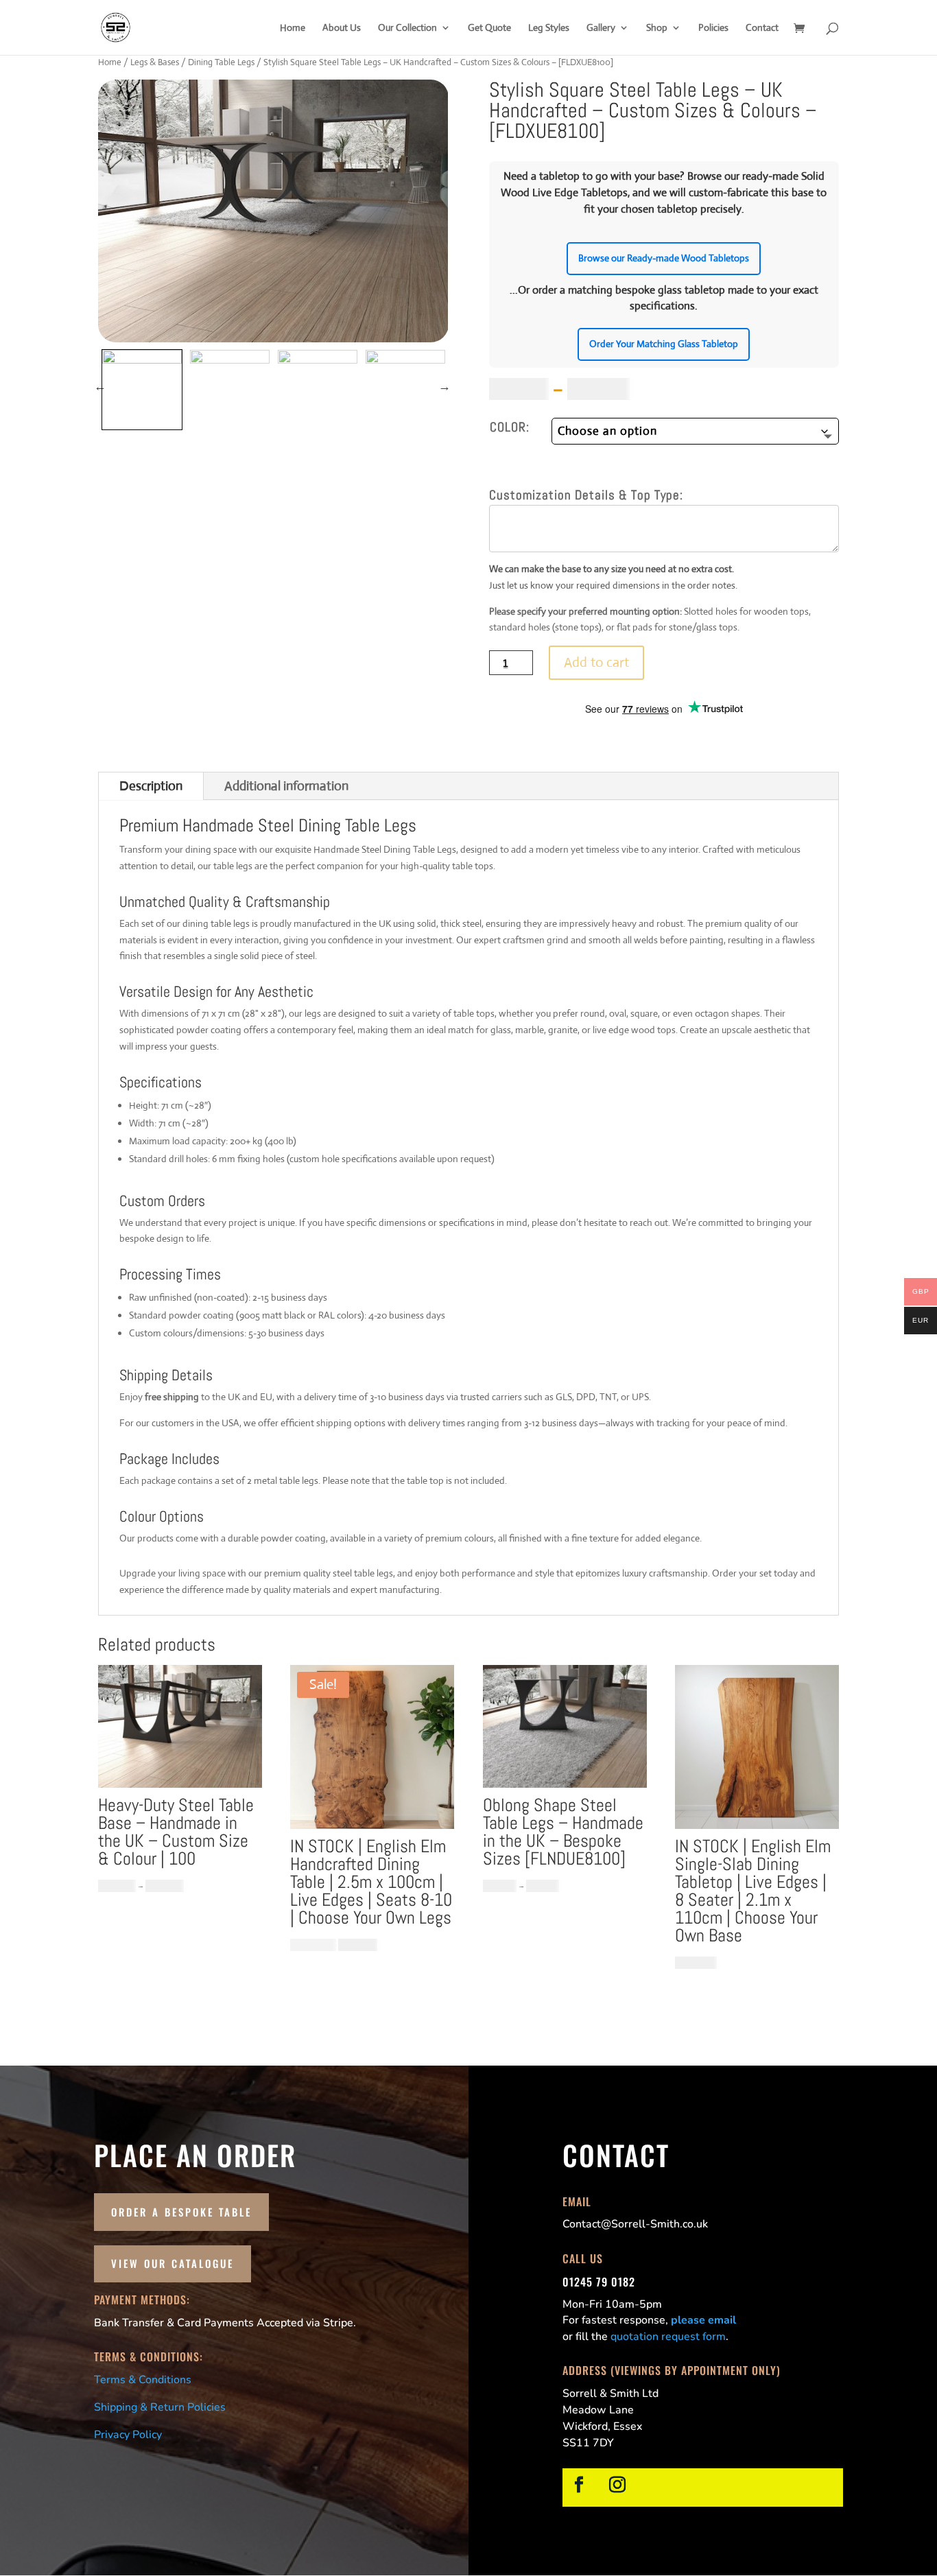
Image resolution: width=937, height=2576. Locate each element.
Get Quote (489, 28)
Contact (762, 28)
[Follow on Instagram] (617, 2485)
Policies (713, 28)
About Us (342, 28)
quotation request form (668, 2337)
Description (151, 786)
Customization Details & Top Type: (586, 495)
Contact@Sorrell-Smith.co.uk (635, 2224)
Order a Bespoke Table (181, 2212)
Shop (657, 28)
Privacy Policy (128, 2435)
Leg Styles (549, 28)
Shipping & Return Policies (160, 2407)
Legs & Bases (155, 62)
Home (293, 28)
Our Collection (407, 28)
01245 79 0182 (599, 2282)
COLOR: (510, 427)
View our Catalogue (173, 2263)
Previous (100, 386)
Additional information (286, 786)
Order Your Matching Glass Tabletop (664, 344)
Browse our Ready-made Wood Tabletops (664, 258)
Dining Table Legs (221, 62)
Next (444, 386)
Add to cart (596, 662)
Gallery (601, 28)
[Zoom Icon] (273, 211)
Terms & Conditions (143, 2380)
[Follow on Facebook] (579, 2485)
